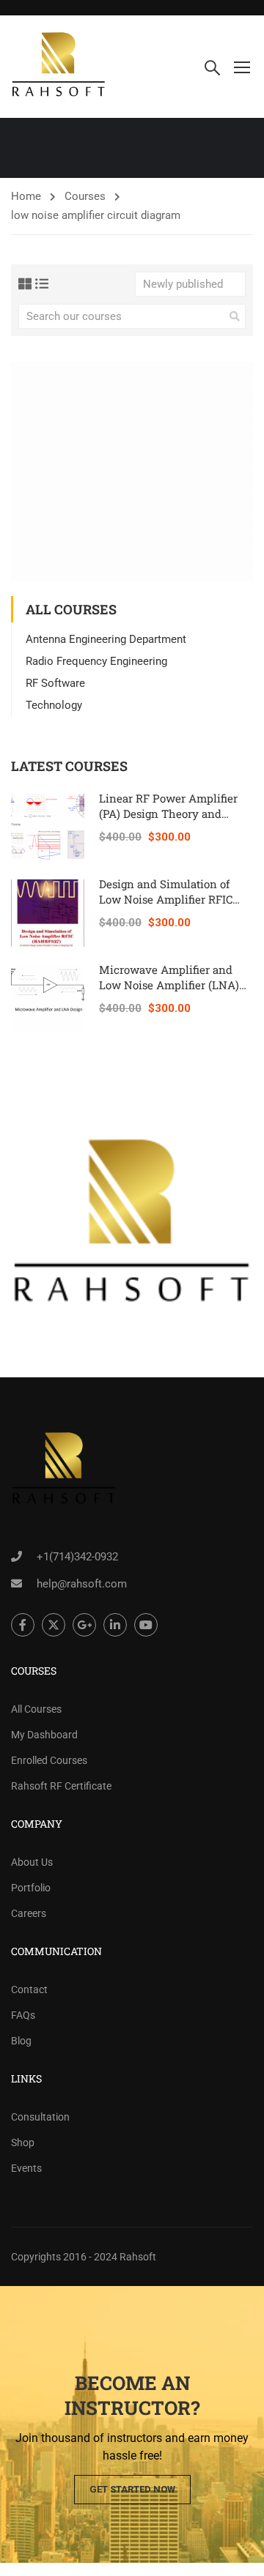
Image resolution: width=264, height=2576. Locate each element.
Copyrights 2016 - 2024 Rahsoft (84, 2257)
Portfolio (31, 1888)
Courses (85, 196)
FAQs (23, 2015)
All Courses (36, 1709)
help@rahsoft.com (82, 1584)
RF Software (55, 683)
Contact (29, 1989)
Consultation (40, 2117)
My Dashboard (44, 1735)
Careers (29, 1913)
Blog (21, 2041)
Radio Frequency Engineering (96, 661)
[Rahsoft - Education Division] (59, 67)
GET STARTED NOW (132, 2489)
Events (26, 2168)
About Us (32, 1862)
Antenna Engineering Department (106, 639)
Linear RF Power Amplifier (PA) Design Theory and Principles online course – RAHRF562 (168, 821)
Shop (23, 2143)
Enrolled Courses (49, 1760)
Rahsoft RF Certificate (61, 1786)
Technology (54, 705)
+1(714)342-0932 (77, 1557)
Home (26, 196)
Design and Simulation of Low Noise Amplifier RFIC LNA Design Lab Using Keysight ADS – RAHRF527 (169, 907)
